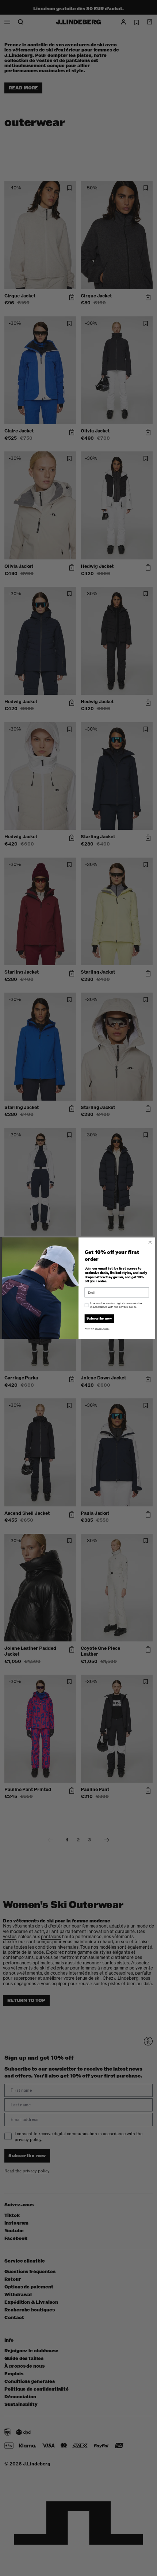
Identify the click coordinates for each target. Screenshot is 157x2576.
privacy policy (102, 1329)
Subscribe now (99, 1318)
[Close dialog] (150, 1242)
